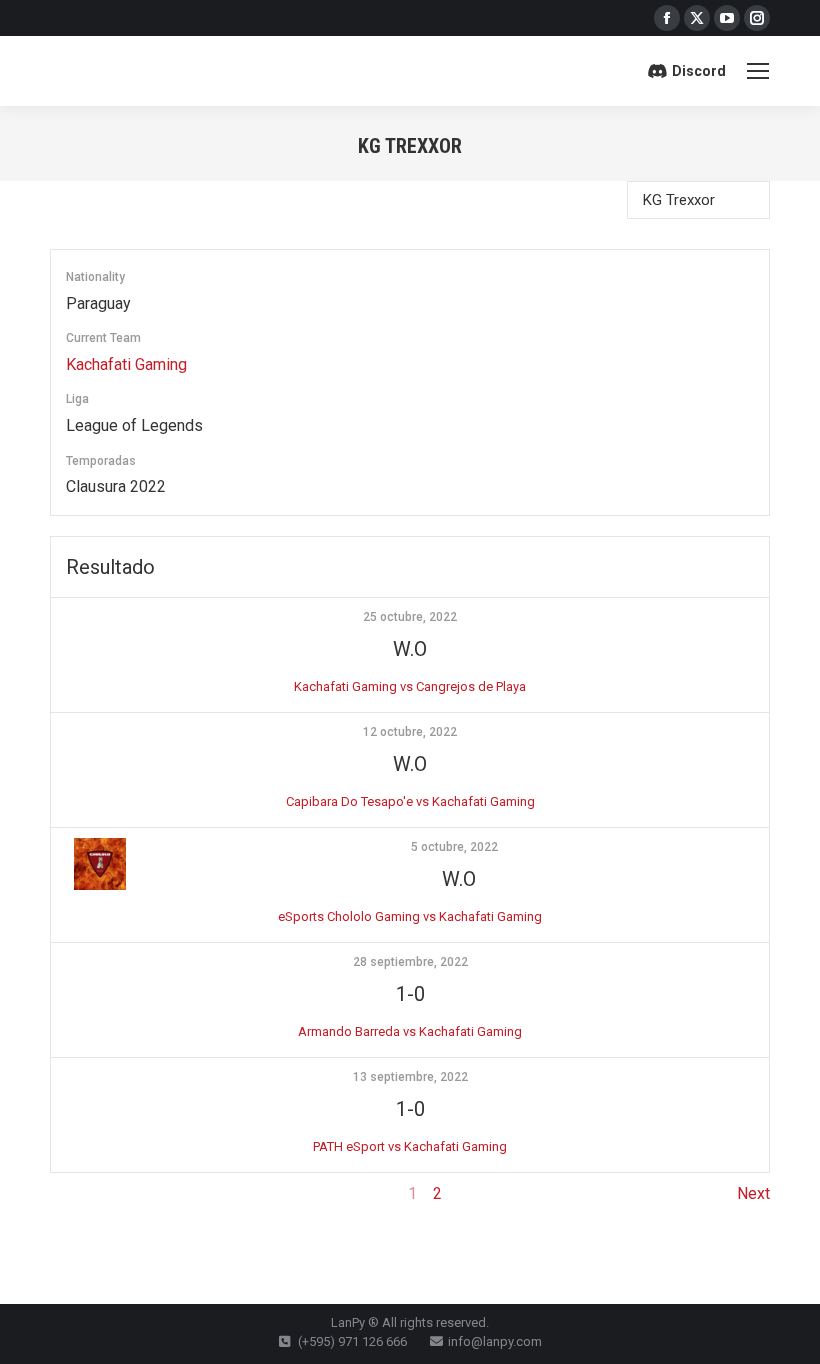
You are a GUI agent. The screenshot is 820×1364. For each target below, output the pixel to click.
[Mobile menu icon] (758, 71)
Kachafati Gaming (126, 364)
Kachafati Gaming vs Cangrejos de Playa (410, 686)
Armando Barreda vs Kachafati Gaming (410, 1031)
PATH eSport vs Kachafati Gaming (410, 1146)
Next (753, 1193)
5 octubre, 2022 (454, 847)
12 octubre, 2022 (410, 732)
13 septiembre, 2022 (410, 1077)
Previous (81, 1193)
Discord (699, 71)
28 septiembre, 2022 (410, 962)
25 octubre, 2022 (410, 617)
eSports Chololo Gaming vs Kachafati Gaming (410, 916)
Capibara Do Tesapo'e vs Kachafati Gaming (410, 801)
